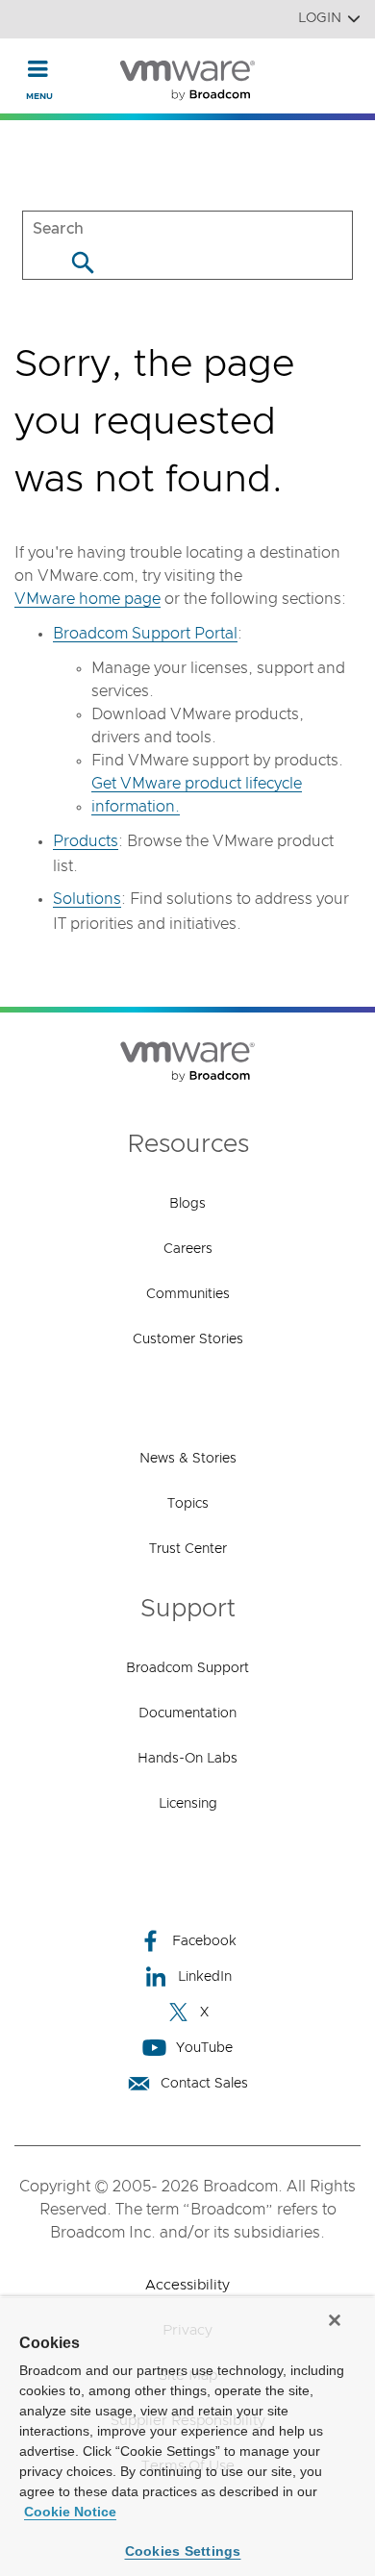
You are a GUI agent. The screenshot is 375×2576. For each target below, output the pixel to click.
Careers (188, 1249)
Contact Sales (204, 2084)
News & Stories (188, 1459)
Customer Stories (188, 1339)
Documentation (187, 1713)
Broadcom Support (187, 1668)
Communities (188, 1294)
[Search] (82, 262)
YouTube (204, 2048)
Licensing (188, 1804)
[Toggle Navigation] (38, 68)
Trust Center (188, 1549)
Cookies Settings (183, 2551)
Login (320, 18)
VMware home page (87, 599)
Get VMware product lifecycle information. (197, 795)
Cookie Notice (70, 2512)
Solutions (87, 899)
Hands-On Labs (187, 1759)
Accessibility (187, 2285)
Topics (188, 1504)
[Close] (335, 2320)
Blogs (187, 1204)
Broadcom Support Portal (145, 634)
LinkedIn (205, 1977)
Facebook (204, 1941)
